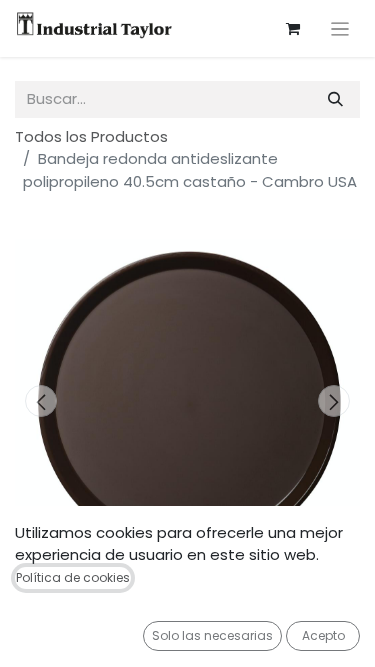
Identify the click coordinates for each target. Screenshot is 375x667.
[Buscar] (335, 99)
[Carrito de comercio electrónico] (293, 29)
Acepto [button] (323, 635)
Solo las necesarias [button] (212, 635)
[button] (41, 401)
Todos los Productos (91, 136)
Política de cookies (73, 577)
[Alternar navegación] (340, 28)
